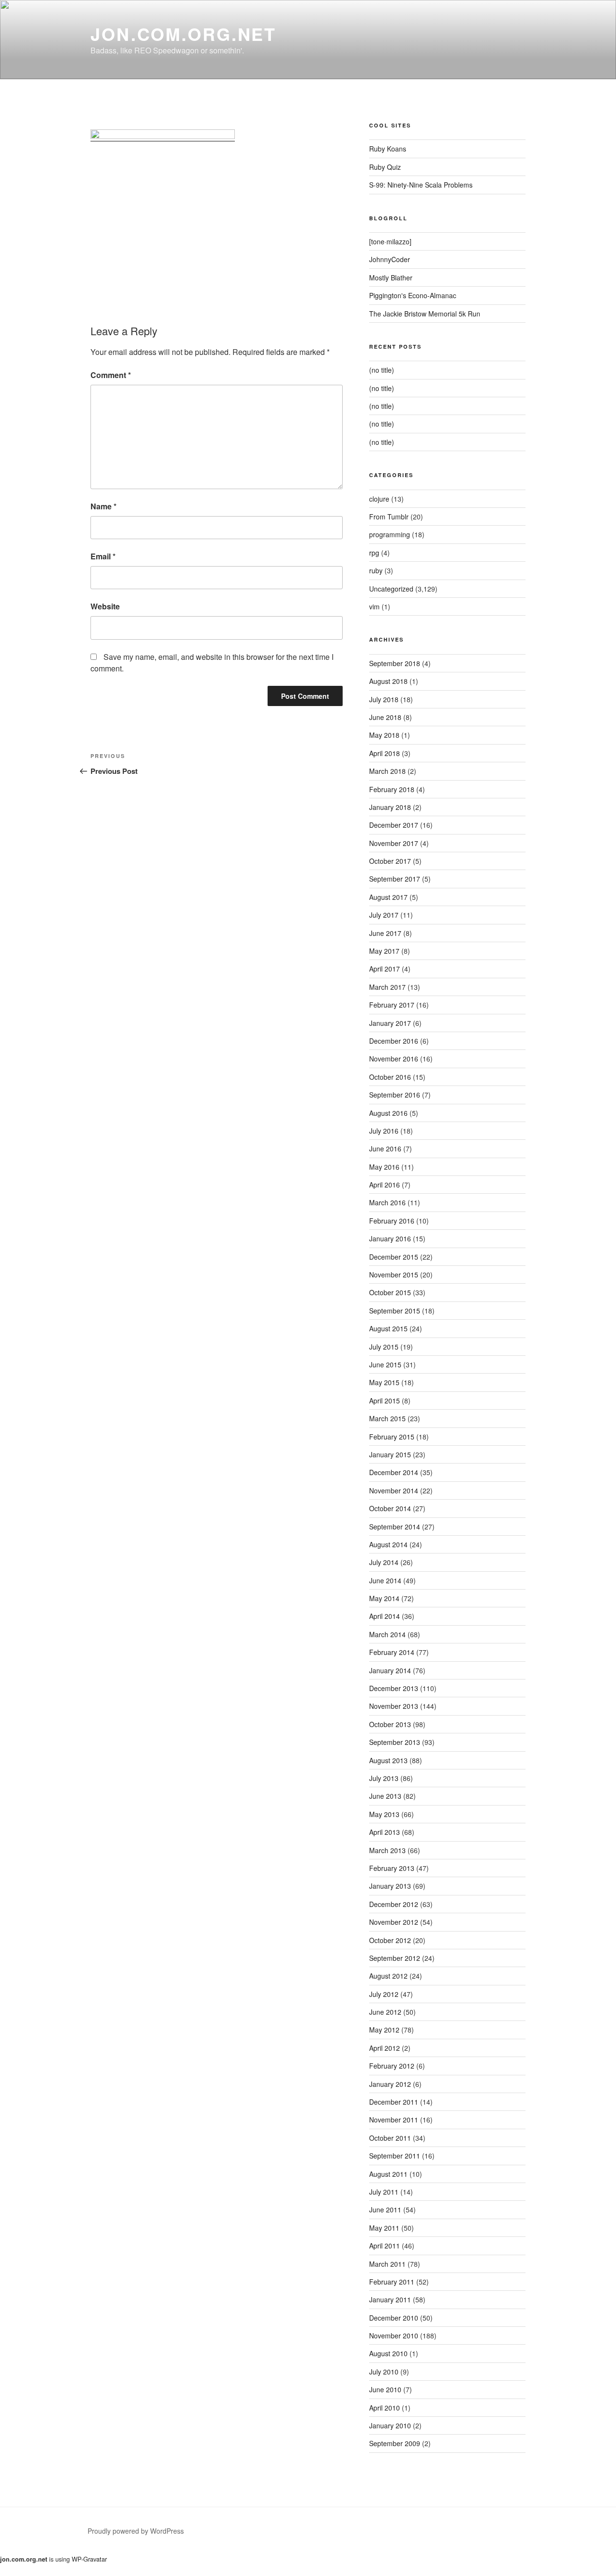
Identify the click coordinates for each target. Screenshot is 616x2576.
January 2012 (390, 2084)
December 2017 (394, 825)
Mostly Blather (391, 278)
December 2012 (394, 1904)
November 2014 (394, 1490)
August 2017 (388, 897)
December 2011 (394, 2102)
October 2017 (390, 861)
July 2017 (384, 915)
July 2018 (384, 699)
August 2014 (388, 1544)
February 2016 (392, 1221)
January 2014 (390, 1670)
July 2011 (384, 2192)
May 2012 (384, 2030)
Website (105, 606)
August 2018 (388, 681)
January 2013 (390, 1886)
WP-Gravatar (89, 2559)
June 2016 (385, 1149)
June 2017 (385, 933)
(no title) (382, 370)
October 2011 (390, 2138)
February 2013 (392, 1868)
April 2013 (385, 1832)
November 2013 (394, 1706)
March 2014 (387, 1634)
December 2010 (394, 2318)
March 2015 (387, 1418)
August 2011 (388, 2174)
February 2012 (392, 2066)
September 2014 (395, 1527)
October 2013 (390, 1724)
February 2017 (392, 1005)
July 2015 (384, 1347)
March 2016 (387, 1202)
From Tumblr (389, 517)
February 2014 (392, 1652)
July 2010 (384, 2372)
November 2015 (394, 1275)
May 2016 (384, 1167)
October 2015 (390, 1292)
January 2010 (390, 2425)
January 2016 (390, 1238)
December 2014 (394, 1472)
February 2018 (392, 789)
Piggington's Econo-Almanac (413, 295)
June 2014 (385, 1580)
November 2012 (394, 1922)
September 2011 (395, 2156)
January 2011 (390, 2299)
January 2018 (390, 807)
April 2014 (385, 1616)
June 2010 (385, 2389)
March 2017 (387, 987)
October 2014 (390, 1508)
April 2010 (385, 2408)
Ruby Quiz (385, 167)
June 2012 (385, 2012)
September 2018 (395, 663)
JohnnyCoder (390, 259)
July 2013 (384, 1778)
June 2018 (385, 717)
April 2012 (385, 2048)
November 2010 (394, 2336)
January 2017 (390, 1023)
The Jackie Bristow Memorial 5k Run (425, 314)
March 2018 (387, 771)
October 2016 (390, 1077)
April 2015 (385, 1401)
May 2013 (384, 1814)
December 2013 (394, 1688)
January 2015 (390, 1454)
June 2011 (385, 2210)
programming (390, 534)
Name (103, 506)
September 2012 (395, 1958)
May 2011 (384, 2228)
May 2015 (384, 1382)
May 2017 (384, 951)
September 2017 (395, 879)
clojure (379, 499)
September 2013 (395, 1742)
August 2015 (388, 1328)
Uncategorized (391, 589)
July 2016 (384, 1131)
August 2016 (388, 1113)
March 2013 (387, 1850)
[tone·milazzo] (390, 241)
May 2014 (384, 1598)
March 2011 (387, 2264)
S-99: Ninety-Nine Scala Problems (421, 185)
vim (374, 606)
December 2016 (394, 1041)
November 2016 (394, 1059)
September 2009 (395, 2443)
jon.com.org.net (183, 34)
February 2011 (392, 2282)
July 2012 (384, 1994)
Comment (111, 375)
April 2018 (385, 753)
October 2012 (390, 1940)
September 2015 (395, 1311)
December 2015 (394, 1257)
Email (103, 556)
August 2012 (388, 1976)
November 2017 (394, 843)
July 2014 (384, 1562)
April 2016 (385, 1185)
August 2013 (388, 1760)
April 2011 (385, 2246)
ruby (376, 570)
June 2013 (385, 1796)
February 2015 (392, 1437)
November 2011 (394, 2120)
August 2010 (388, 2353)
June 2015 (385, 1364)
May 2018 (384, 735)
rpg (374, 553)
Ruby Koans (388, 149)
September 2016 (395, 1095)
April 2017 (385, 969)
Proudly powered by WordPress (136, 2531)
